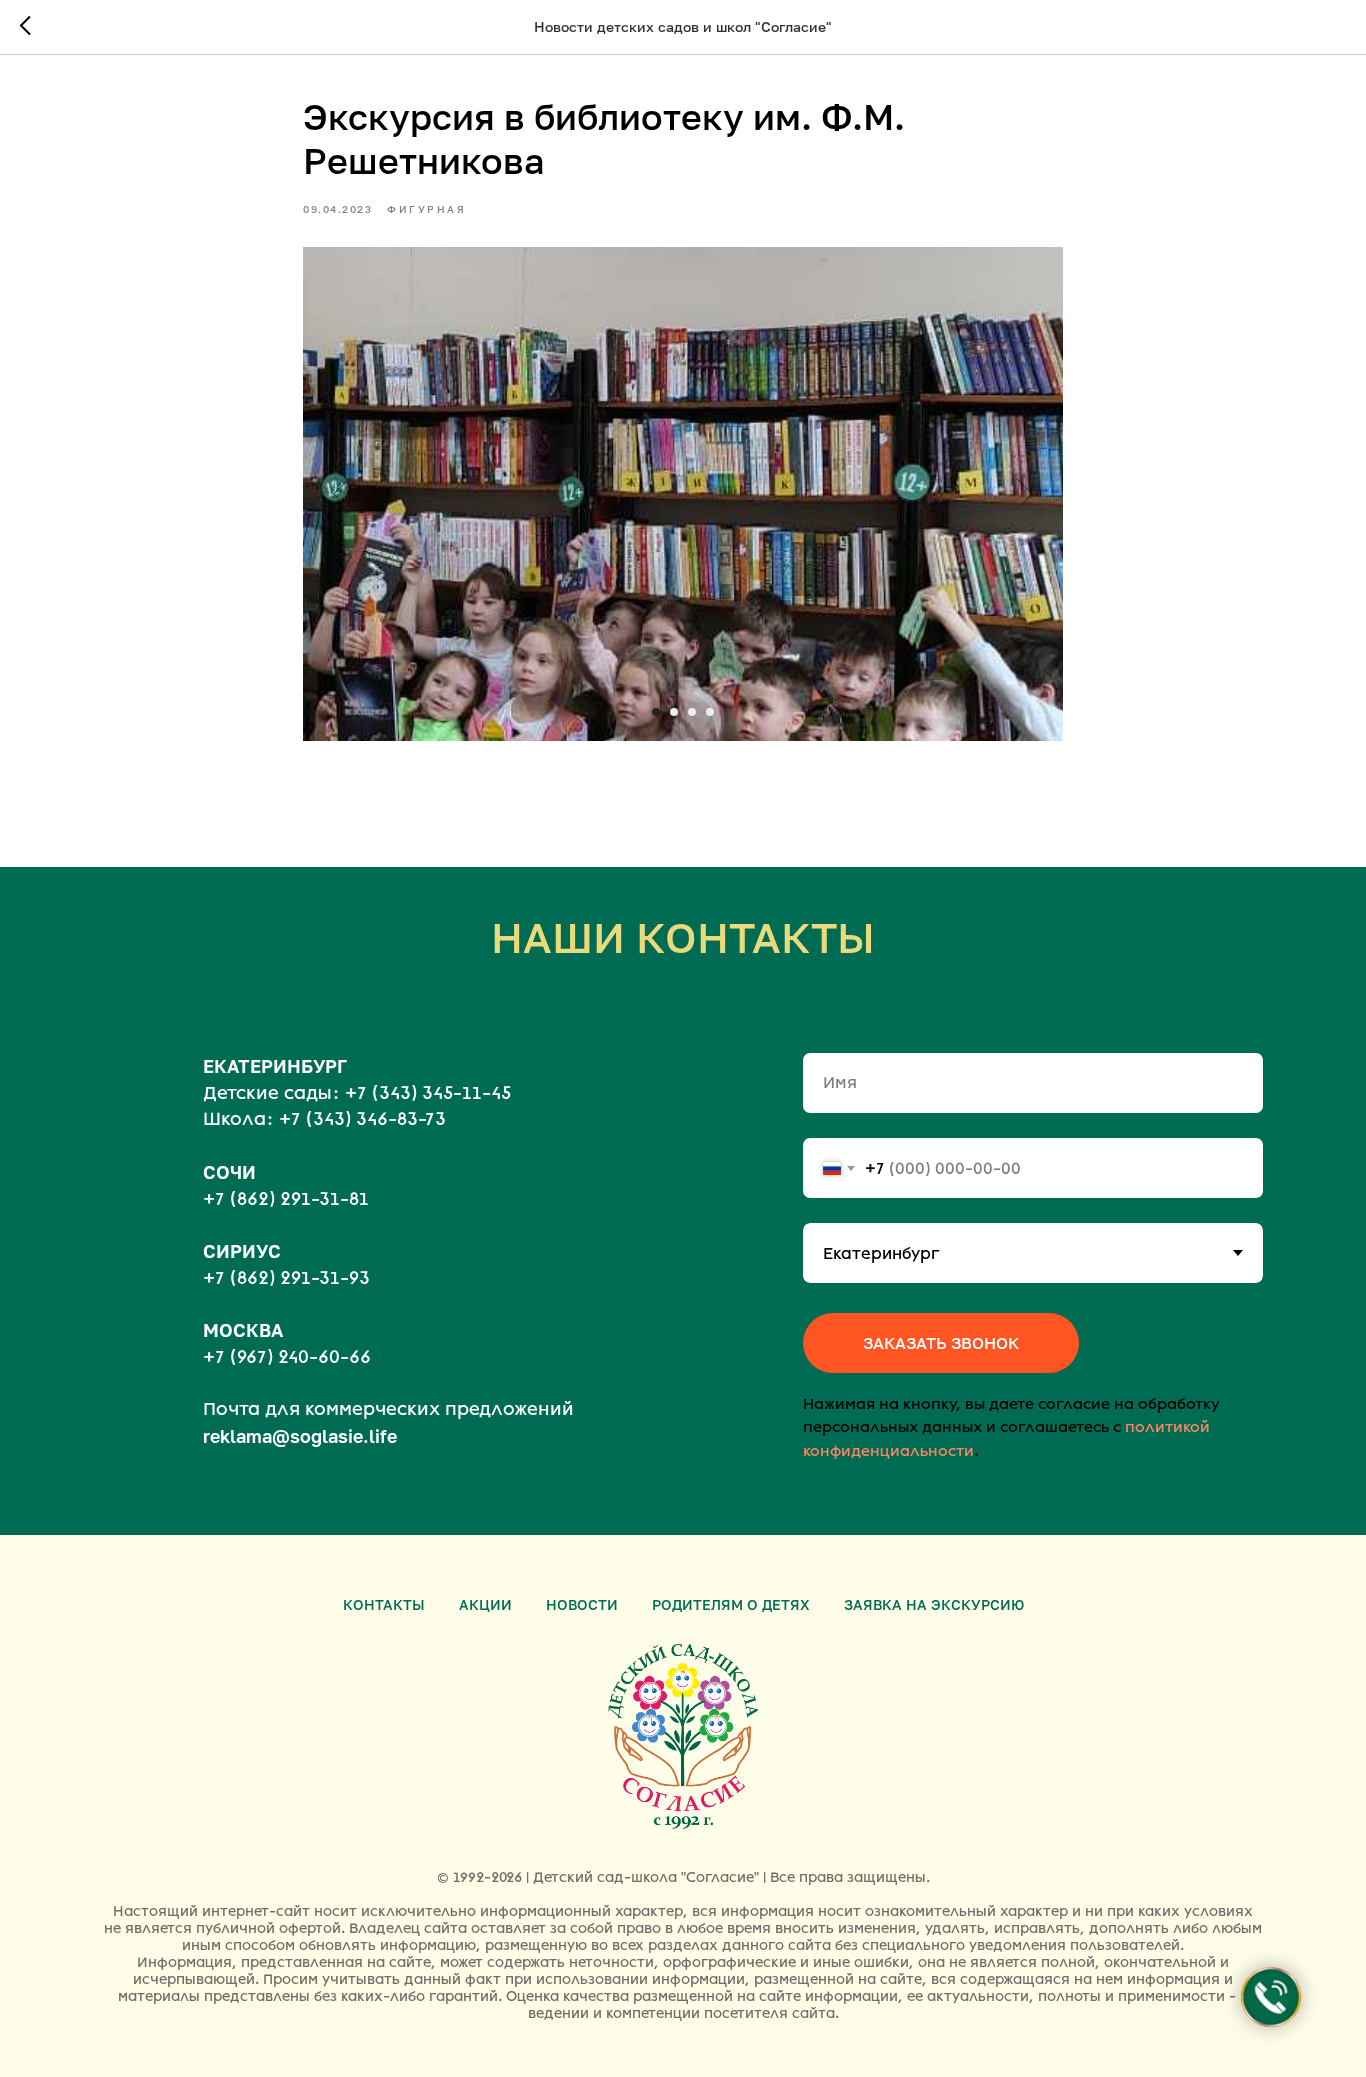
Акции (485, 1604)
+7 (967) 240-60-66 (287, 1357)
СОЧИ (229, 1172)
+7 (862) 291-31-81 (286, 1199)
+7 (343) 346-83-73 (362, 1119)
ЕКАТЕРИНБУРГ (275, 1066)
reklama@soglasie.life (300, 1436)
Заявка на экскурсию (934, 1604)
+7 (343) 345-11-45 (428, 1093)
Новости (582, 1604)
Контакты (384, 1604)
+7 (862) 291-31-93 (286, 1278)
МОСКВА (243, 1330)
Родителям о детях (731, 1604)
